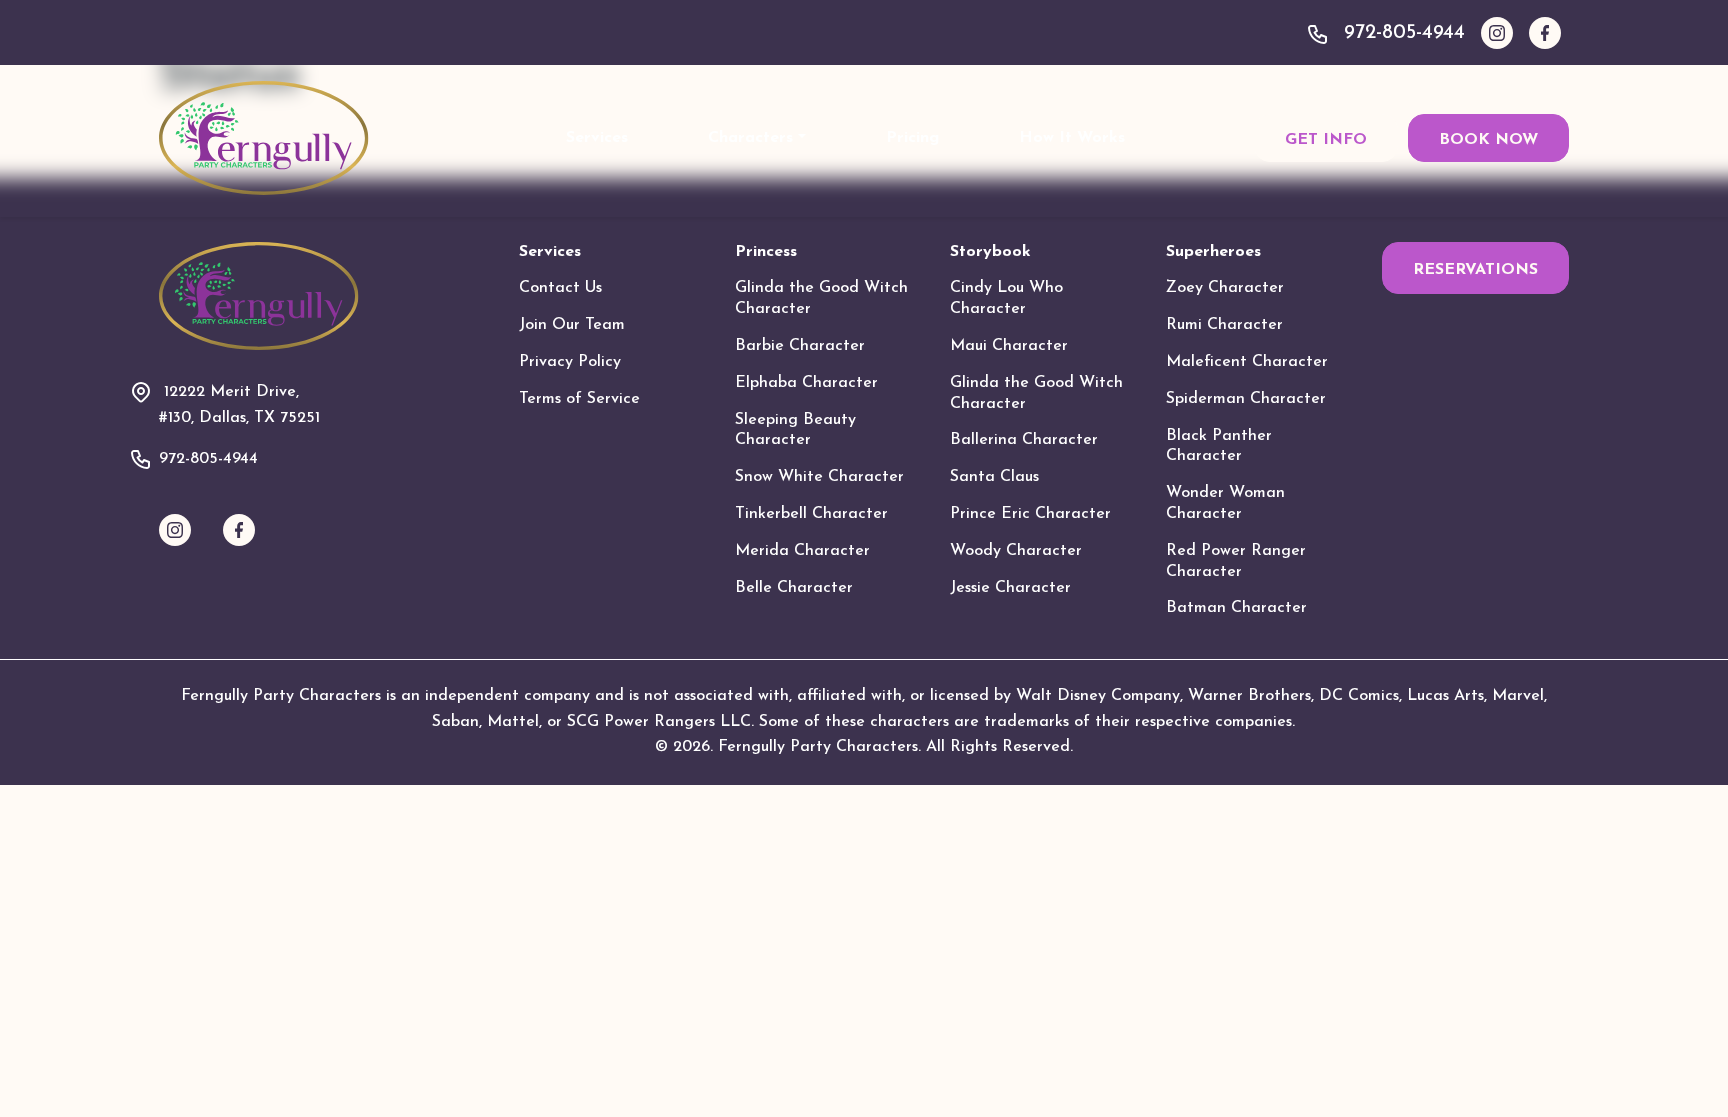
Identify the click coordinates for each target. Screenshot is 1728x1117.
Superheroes (1213, 252)
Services (597, 138)
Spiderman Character (1246, 399)
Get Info (1326, 140)
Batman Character (1236, 608)
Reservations (1475, 270)
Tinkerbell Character (811, 514)
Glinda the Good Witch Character (821, 298)
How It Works (1072, 138)
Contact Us (560, 288)
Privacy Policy (570, 362)
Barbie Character (800, 346)
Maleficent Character (1247, 362)
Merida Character (802, 551)
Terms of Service (579, 399)
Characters (750, 138)
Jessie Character (1010, 588)
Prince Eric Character (1030, 514)
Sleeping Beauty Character (795, 430)
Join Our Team (572, 325)
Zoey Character (1225, 288)
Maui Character (1009, 346)
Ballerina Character (1024, 440)
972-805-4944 (1404, 33)
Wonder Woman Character (1225, 503)
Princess (766, 252)
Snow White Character (819, 477)
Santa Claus (994, 477)
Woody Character (1016, 551)
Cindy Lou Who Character (1006, 298)
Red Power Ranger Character (1236, 561)
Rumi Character (1224, 325)
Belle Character (794, 588)
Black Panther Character (1219, 446)
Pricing (912, 138)
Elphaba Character (806, 383)
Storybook (990, 252)
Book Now (1488, 140)
